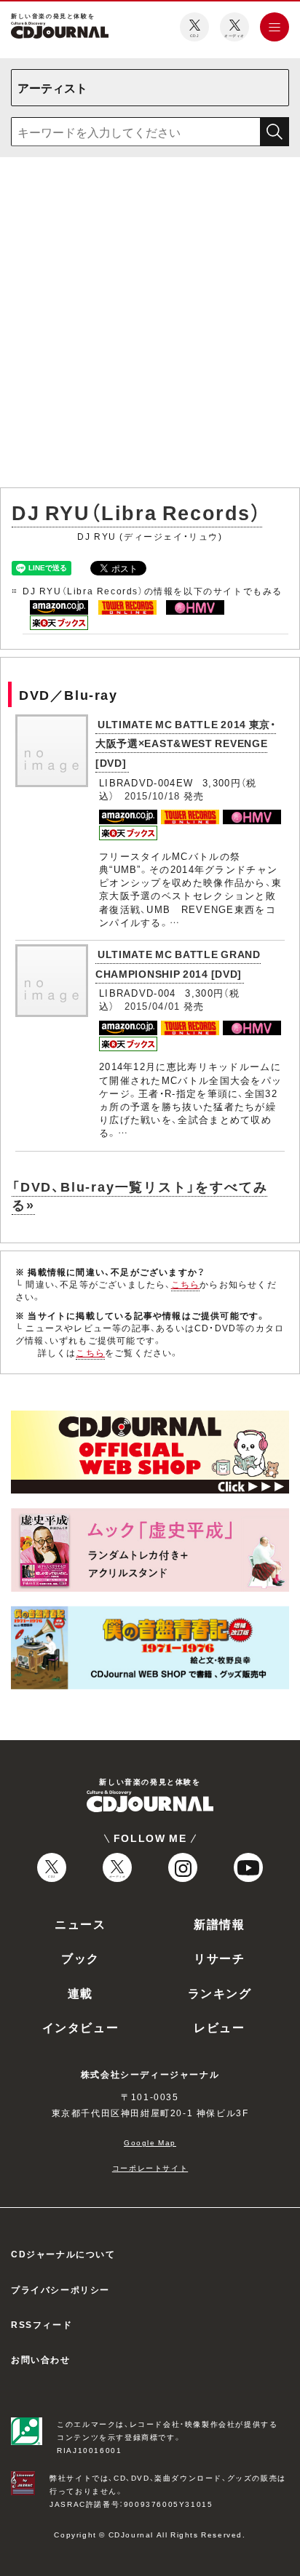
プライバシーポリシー (60, 2289)
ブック (80, 1958)
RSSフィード (42, 2324)
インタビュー (81, 2027)
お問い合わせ (41, 2359)
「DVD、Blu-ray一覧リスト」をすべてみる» (139, 1195)
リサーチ (219, 1958)
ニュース (80, 1923)
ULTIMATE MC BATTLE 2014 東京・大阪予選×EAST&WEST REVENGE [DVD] (186, 743)
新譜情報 (219, 1923)
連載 (80, 1993)
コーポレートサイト (150, 2168)
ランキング (220, 1993)
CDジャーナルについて (63, 2254)
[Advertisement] (150, 325)
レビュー (219, 2027)
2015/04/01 (153, 1006)
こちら (186, 1284)
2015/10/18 (153, 795)
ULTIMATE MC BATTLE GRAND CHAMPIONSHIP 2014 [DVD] (178, 964)
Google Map (150, 2142)
